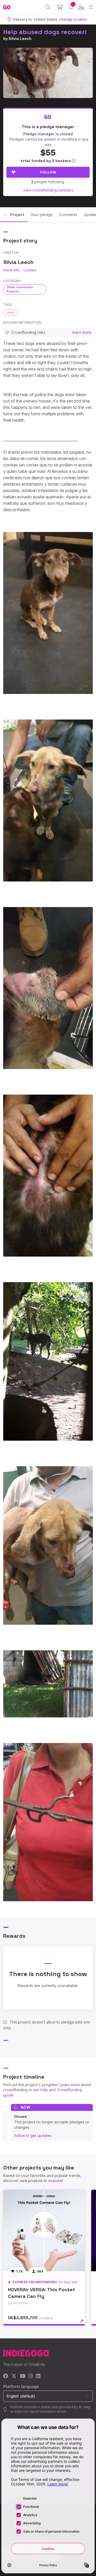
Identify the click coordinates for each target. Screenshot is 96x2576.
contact (30, 270)
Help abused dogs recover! (45, 32)
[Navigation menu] (91, 7)
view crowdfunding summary (48, 190)
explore (55, 2181)
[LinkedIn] (38, 2376)
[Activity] (71, 7)
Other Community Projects (20, 289)
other (11, 312)
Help (44, 2090)
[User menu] (81, 7)
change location (73, 19)
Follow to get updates (33, 2136)
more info (12, 270)
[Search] (48, 7)
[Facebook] (6, 2376)
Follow (48, 172)
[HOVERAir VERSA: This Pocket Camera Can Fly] (44, 2230)
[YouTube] (23, 2376)
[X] (14, 2376)
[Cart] (60, 7)
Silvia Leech (20, 38)
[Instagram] (31, 2376)
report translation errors (48, 2412)
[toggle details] (84, 2323)
